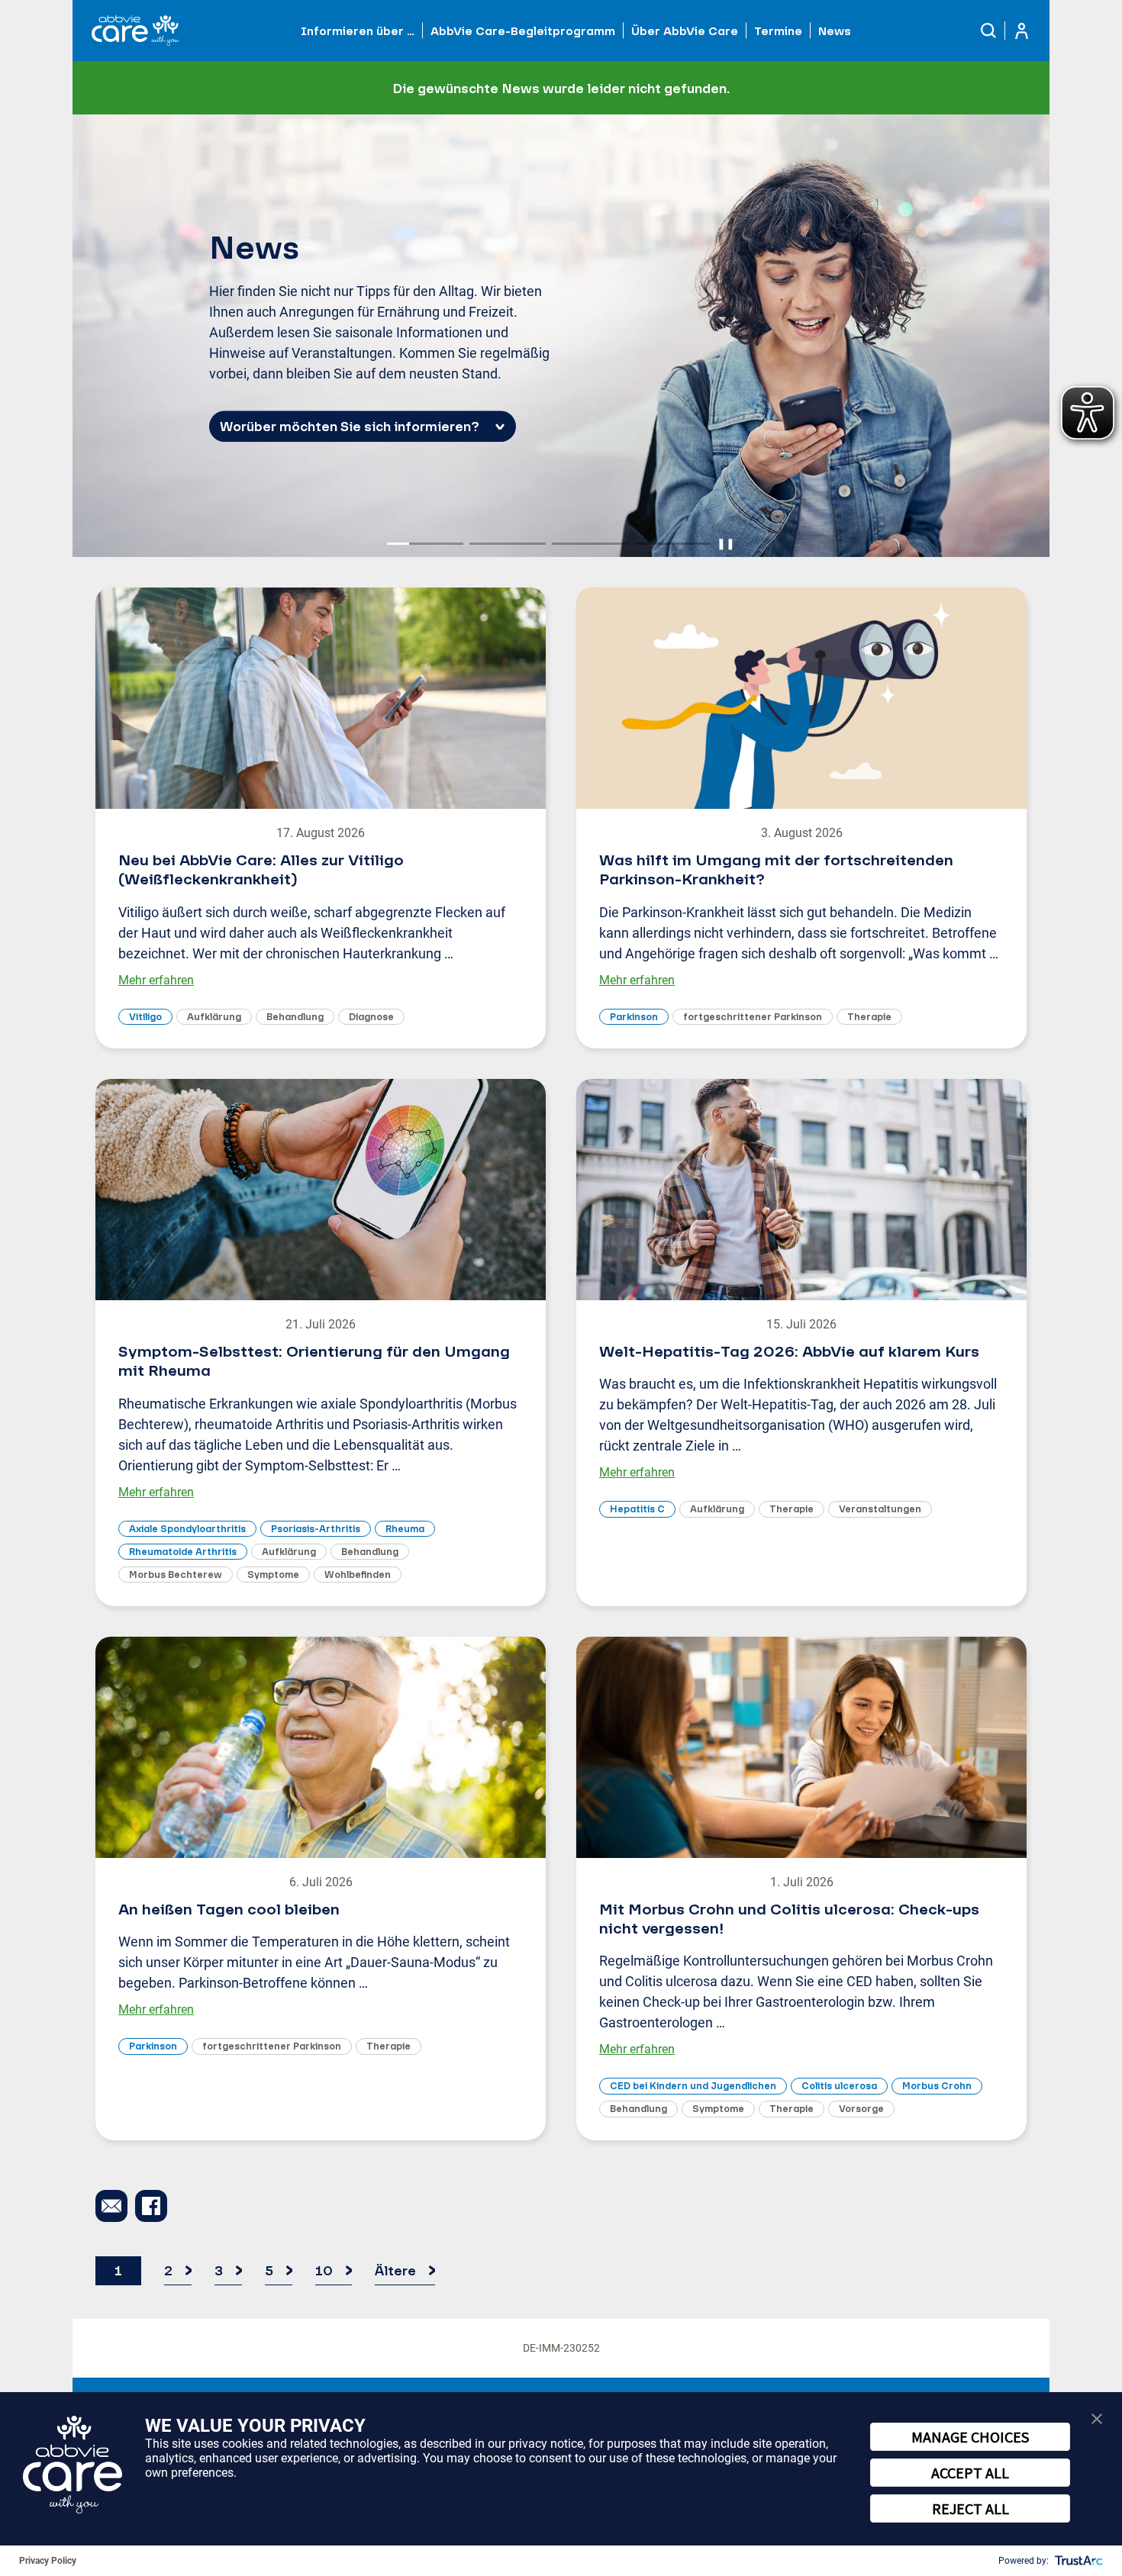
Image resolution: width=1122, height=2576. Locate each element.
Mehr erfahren (156, 980)
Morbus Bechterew (176, 1575)
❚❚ (726, 543)
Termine (778, 31)
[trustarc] (1077, 2561)
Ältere (395, 2270)
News (835, 31)
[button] (989, 31)
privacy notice (546, 2444)
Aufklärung (214, 1017)
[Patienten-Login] (1022, 31)
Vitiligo (145, 1017)
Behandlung (295, 1017)
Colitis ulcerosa (839, 2086)
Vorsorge (861, 2109)
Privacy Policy (48, 2561)
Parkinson (634, 1017)
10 (324, 2270)
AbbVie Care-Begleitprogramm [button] (523, 31)
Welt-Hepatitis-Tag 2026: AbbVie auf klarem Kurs (789, 1351)
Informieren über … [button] (358, 31)
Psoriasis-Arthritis (316, 1529)
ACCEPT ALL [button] (970, 2473)
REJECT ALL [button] (970, 2508)
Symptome (273, 1575)
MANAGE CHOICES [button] (970, 2437)
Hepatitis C (637, 1509)
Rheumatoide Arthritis (183, 1552)
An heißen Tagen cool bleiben (229, 1909)
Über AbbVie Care (685, 31)
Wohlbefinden (358, 1575)
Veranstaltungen (880, 1509)
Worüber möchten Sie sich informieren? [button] (350, 427)
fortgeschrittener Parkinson (753, 1017)
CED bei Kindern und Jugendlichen (693, 2086)
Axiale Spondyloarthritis (187, 1529)
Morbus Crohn (937, 2086)
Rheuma (405, 1529)
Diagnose (371, 1017)
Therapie (869, 1017)
